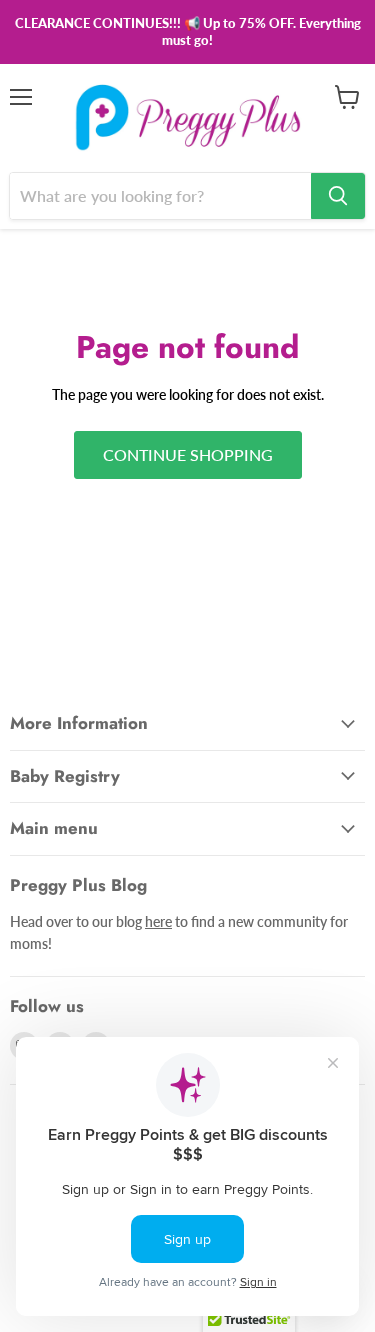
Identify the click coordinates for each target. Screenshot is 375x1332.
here (158, 921)
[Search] (338, 196)
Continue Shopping (188, 454)
